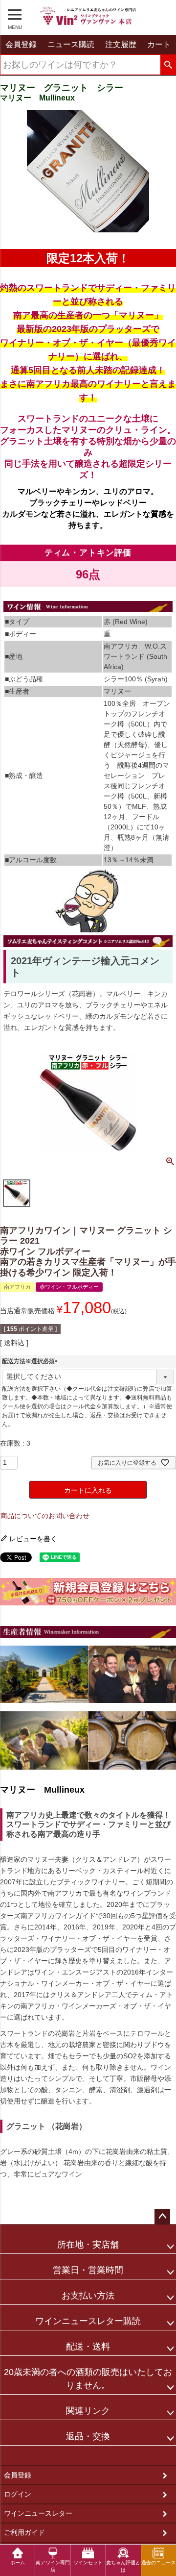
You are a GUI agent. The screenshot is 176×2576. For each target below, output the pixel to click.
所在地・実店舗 (88, 2245)
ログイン (18, 2494)
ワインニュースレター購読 (88, 2321)
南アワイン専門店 (53, 2566)
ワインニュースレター (38, 2513)
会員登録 (18, 2475)
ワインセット (88, 2563)
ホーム (18, 2563)
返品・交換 (88, 2436)
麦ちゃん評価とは (123, 2566)
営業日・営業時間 (88, 2270)
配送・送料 (88, 2347)
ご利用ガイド (24, 2532)
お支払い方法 (88, 2296)
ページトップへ (162, 2217)
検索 (168, 65)
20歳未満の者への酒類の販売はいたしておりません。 (88, 2379)
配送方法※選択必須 (31, 1361)
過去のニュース (158, 2563)
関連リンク (88, 2411)
